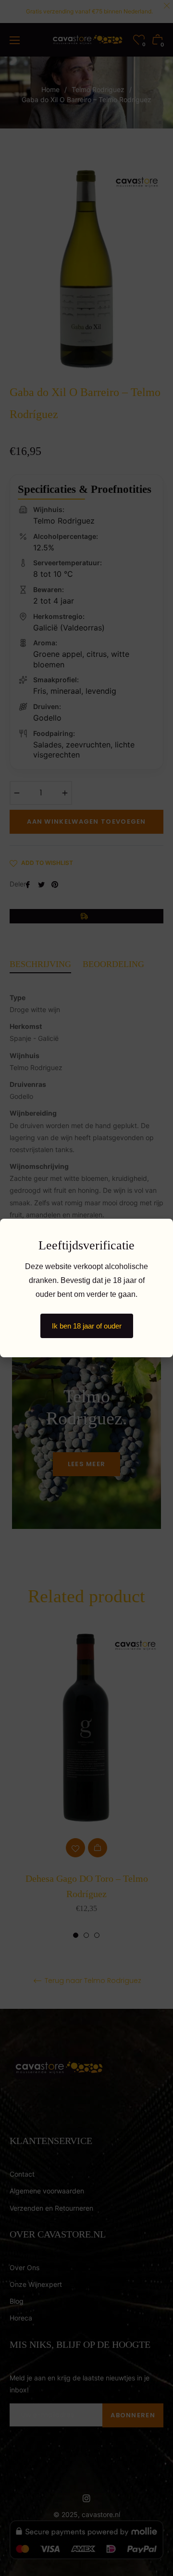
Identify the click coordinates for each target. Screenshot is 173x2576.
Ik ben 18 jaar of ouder (87, 1326)
